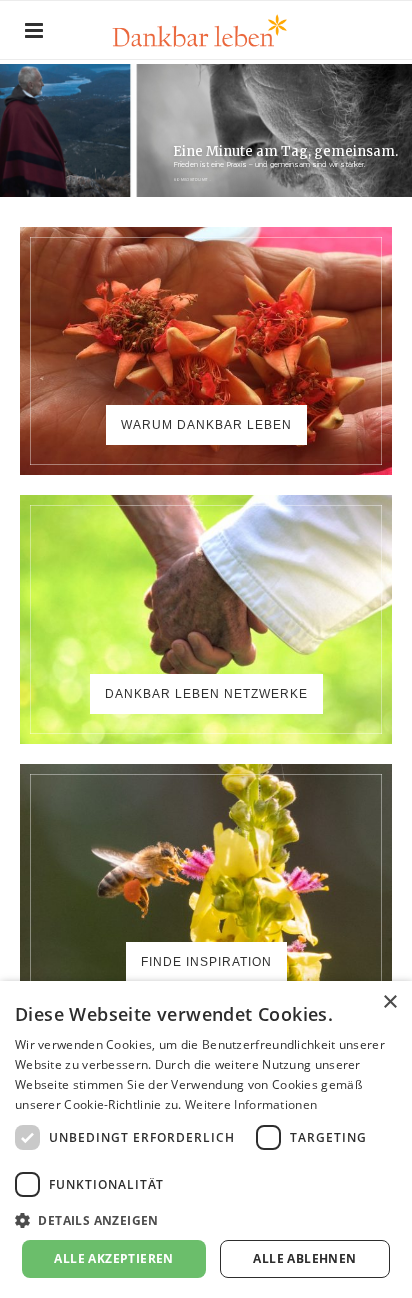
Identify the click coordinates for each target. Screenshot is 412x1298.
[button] (206, 1219)
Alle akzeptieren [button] (113, 1258)
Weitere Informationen (251, 1104)
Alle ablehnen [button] (304, 1258)
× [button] (389, 1002)
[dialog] (206, 1139)
